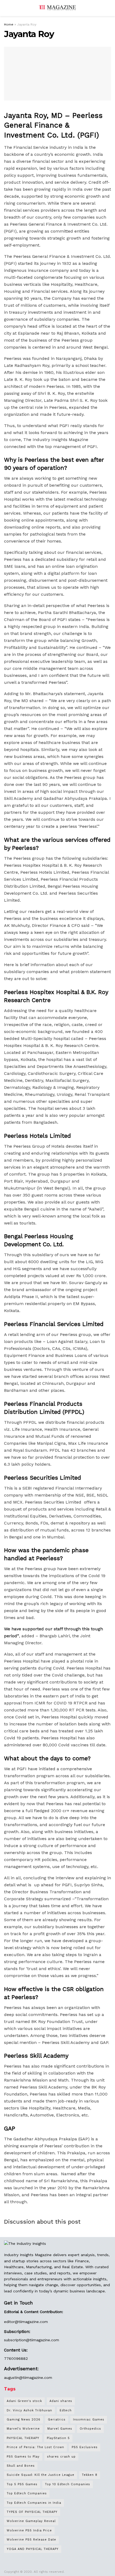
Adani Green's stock (24, 2401)
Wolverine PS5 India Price (29, 2530)
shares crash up (61, 2457)
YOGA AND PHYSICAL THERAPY (33, 2549)
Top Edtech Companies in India (34, 2503)
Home (9, 24)
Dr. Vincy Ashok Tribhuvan (29, 2410)
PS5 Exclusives (85, 2447)
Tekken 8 (90, 2475)
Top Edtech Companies (27, 2493)
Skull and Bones (21, 2466)
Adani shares (61, 2401)
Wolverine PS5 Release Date (31, 2540)
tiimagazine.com (33, 2322)
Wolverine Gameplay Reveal (31, 2521)
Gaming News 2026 (24, 2420)
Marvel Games (60, 2429)
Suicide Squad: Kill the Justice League (41, 2475)
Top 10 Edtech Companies (68, 2484)
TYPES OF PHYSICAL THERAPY (32, 2512)
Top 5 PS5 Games (22, 2484)
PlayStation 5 (58, 2438)
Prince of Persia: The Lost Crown (35, 2447)
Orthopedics (90, 2429)
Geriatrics (57, 2420)
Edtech (66, 2410)
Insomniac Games (89, 2420)
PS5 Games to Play (23, 2457)
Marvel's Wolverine (23, 2429)
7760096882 (16, 2358)
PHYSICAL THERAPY (23, 2438)
